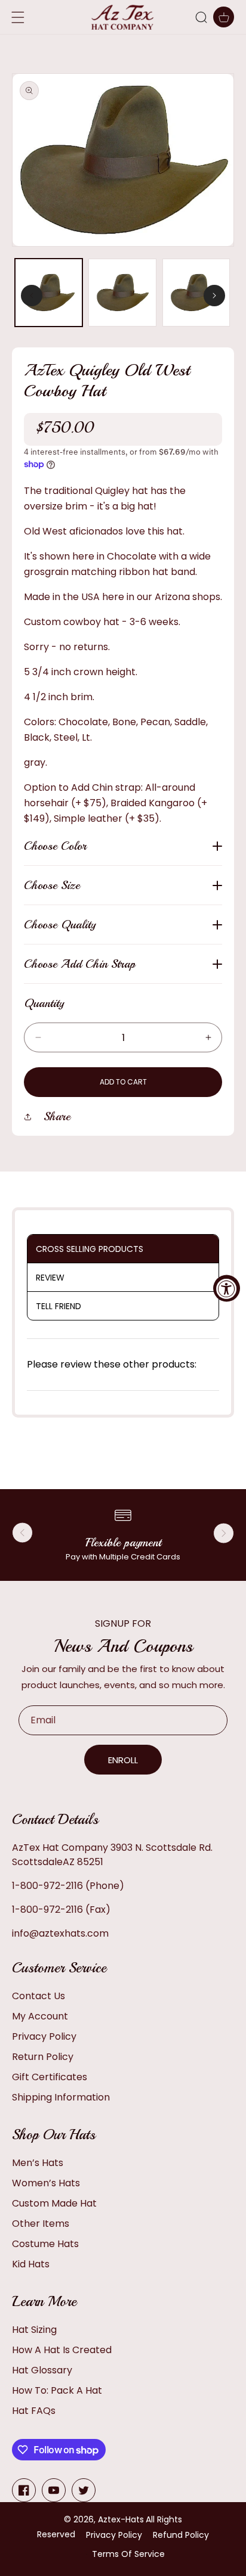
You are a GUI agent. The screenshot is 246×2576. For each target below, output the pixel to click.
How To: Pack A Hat (57, 2390)
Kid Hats (31, 2264)
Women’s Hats (46, 2183)
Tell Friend (59, 1306)
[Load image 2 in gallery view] (122, 292)
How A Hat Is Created (62, 2350)
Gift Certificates (50, 2077)
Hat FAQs (34, 2411)
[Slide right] (214, 296)
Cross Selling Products (90, 1249)
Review (50, 1278)
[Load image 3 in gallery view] (196, 292)
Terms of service (128, 2554)
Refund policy (181, 2535)
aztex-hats (121, 2519)
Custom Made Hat (54, 2203)
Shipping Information (61, 2097)
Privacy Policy (44, 2036)
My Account (40, 2016)
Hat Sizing (34, 2330)
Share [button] (57, 1116)
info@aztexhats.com (60, 1933)
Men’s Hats (38, 2163)
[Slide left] (32, 296)
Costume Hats (45, 2244)
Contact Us (39, 1996)
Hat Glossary (42, 2370)
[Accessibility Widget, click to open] (227, 1288)
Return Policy (43, 2057)
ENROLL (123, 1760)
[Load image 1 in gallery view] (49, 292)
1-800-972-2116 (47, 1886)
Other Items (41, 2224)
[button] (201, 17)
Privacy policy (114, 2535)
